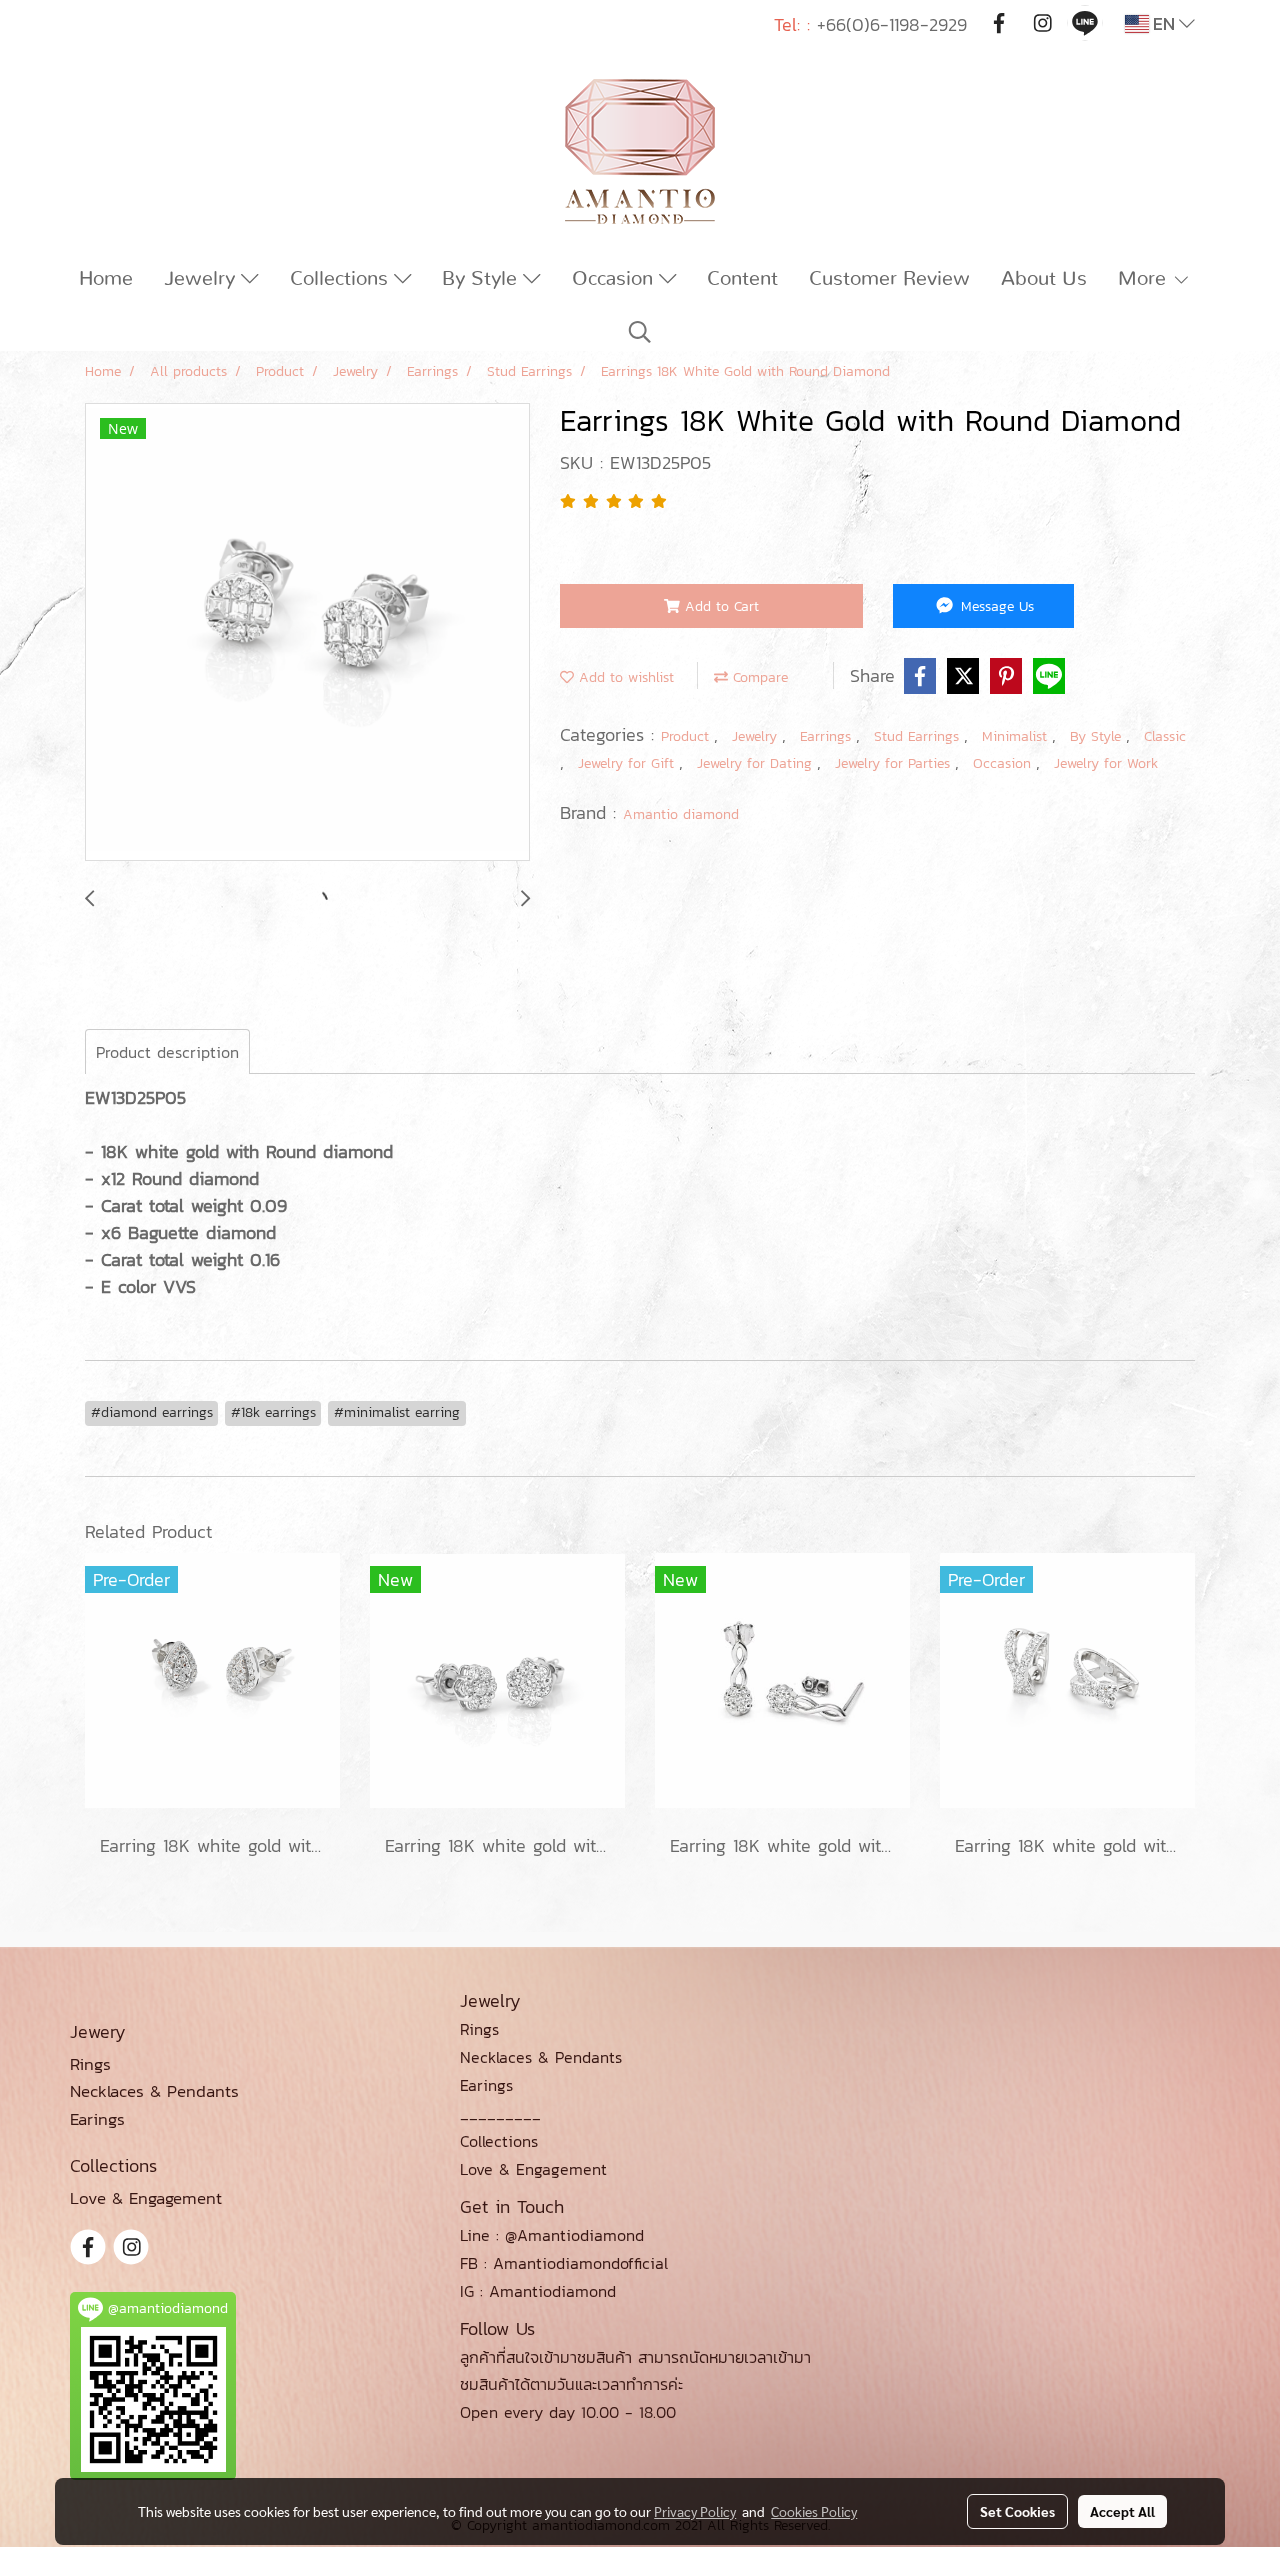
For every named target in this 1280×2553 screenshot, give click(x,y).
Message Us (995, 606)
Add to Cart (719, 606)
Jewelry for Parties (895, 763)
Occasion (615, 279)
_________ (500, 2113)
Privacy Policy (695, 2511)
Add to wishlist (624, 677)
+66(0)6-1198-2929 (892, 24)
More (1145, 279)
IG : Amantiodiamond (538, 2291)
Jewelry (202, 279)
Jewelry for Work (1106, 763)
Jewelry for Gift (628, 763)
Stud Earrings (919, 736)
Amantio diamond (681, 814)
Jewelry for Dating (757, 763)
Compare (758, 677)
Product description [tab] (167, 1052)
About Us (1044, 279)
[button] (640, 332)
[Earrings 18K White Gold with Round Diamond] (307, 633)
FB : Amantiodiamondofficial (564, 2263)
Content (742, 279)
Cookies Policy (814, 2511)
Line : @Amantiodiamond (552, 2235)
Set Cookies (1017, 2511)
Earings (486, 2085)
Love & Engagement (533, 2169)
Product (687, 736)
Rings (479, 2029)
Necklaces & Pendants (541, 2057)
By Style (482, 279)
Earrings (828, 736)
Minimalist (1017, 736)
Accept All (1122, 2511)
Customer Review (889, 279)
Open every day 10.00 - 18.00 (568, 2412)
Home (106, 279)
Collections (342, 279)
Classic (1165, 736)
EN (1164, 23)
